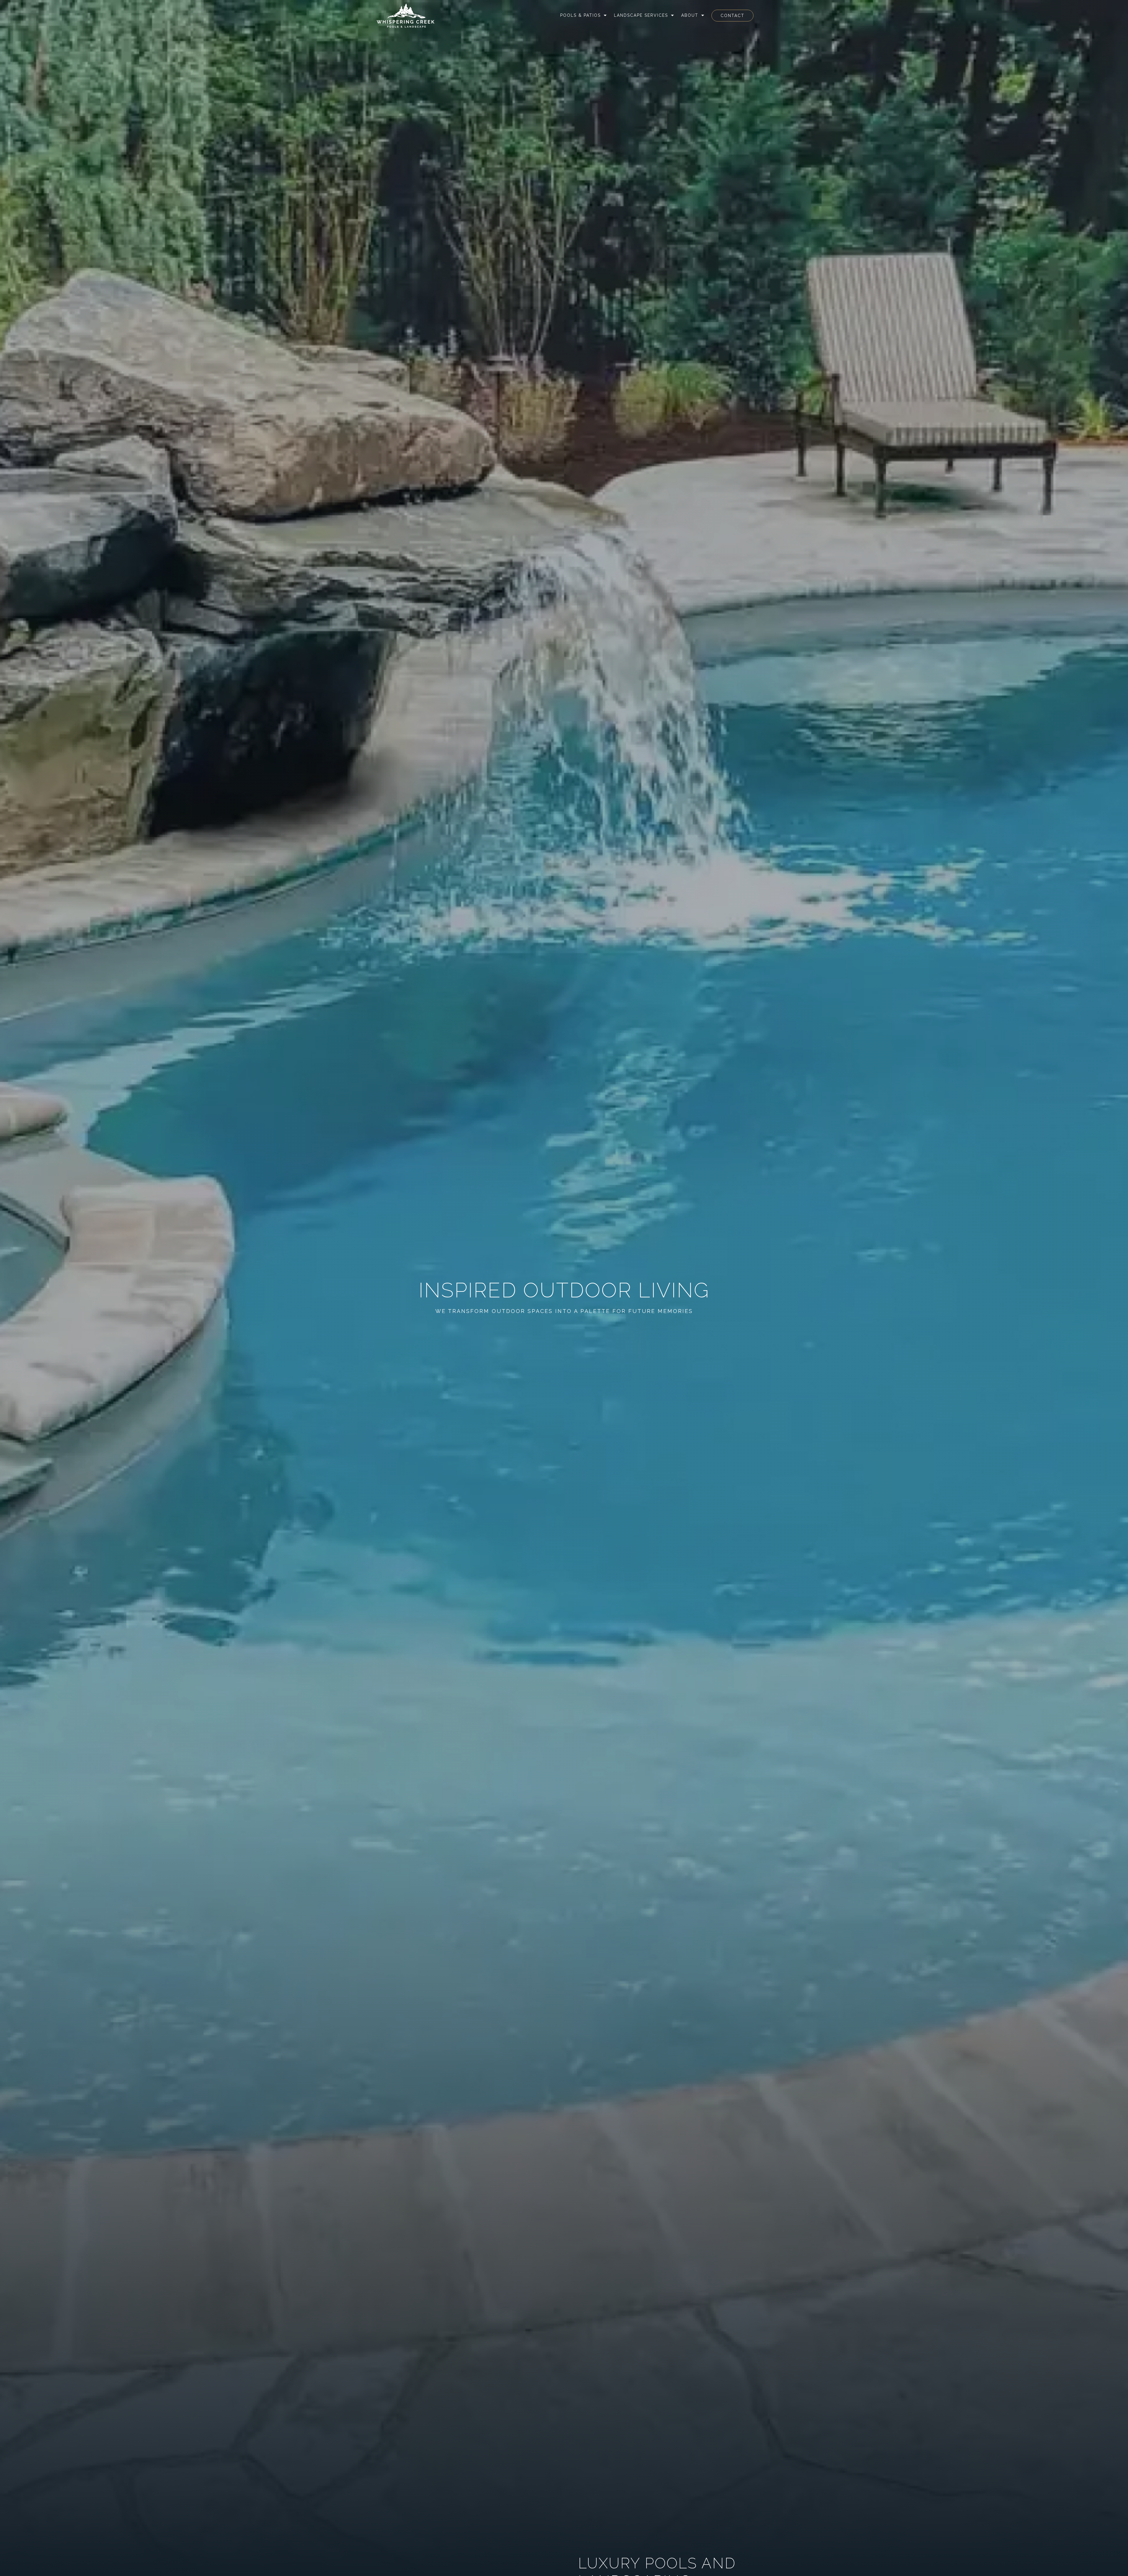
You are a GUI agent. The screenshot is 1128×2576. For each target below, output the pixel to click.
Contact (732, 16)
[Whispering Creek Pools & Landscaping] (406, 16)
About (690, 15)
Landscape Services (641, 15)
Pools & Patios (580, 15)
